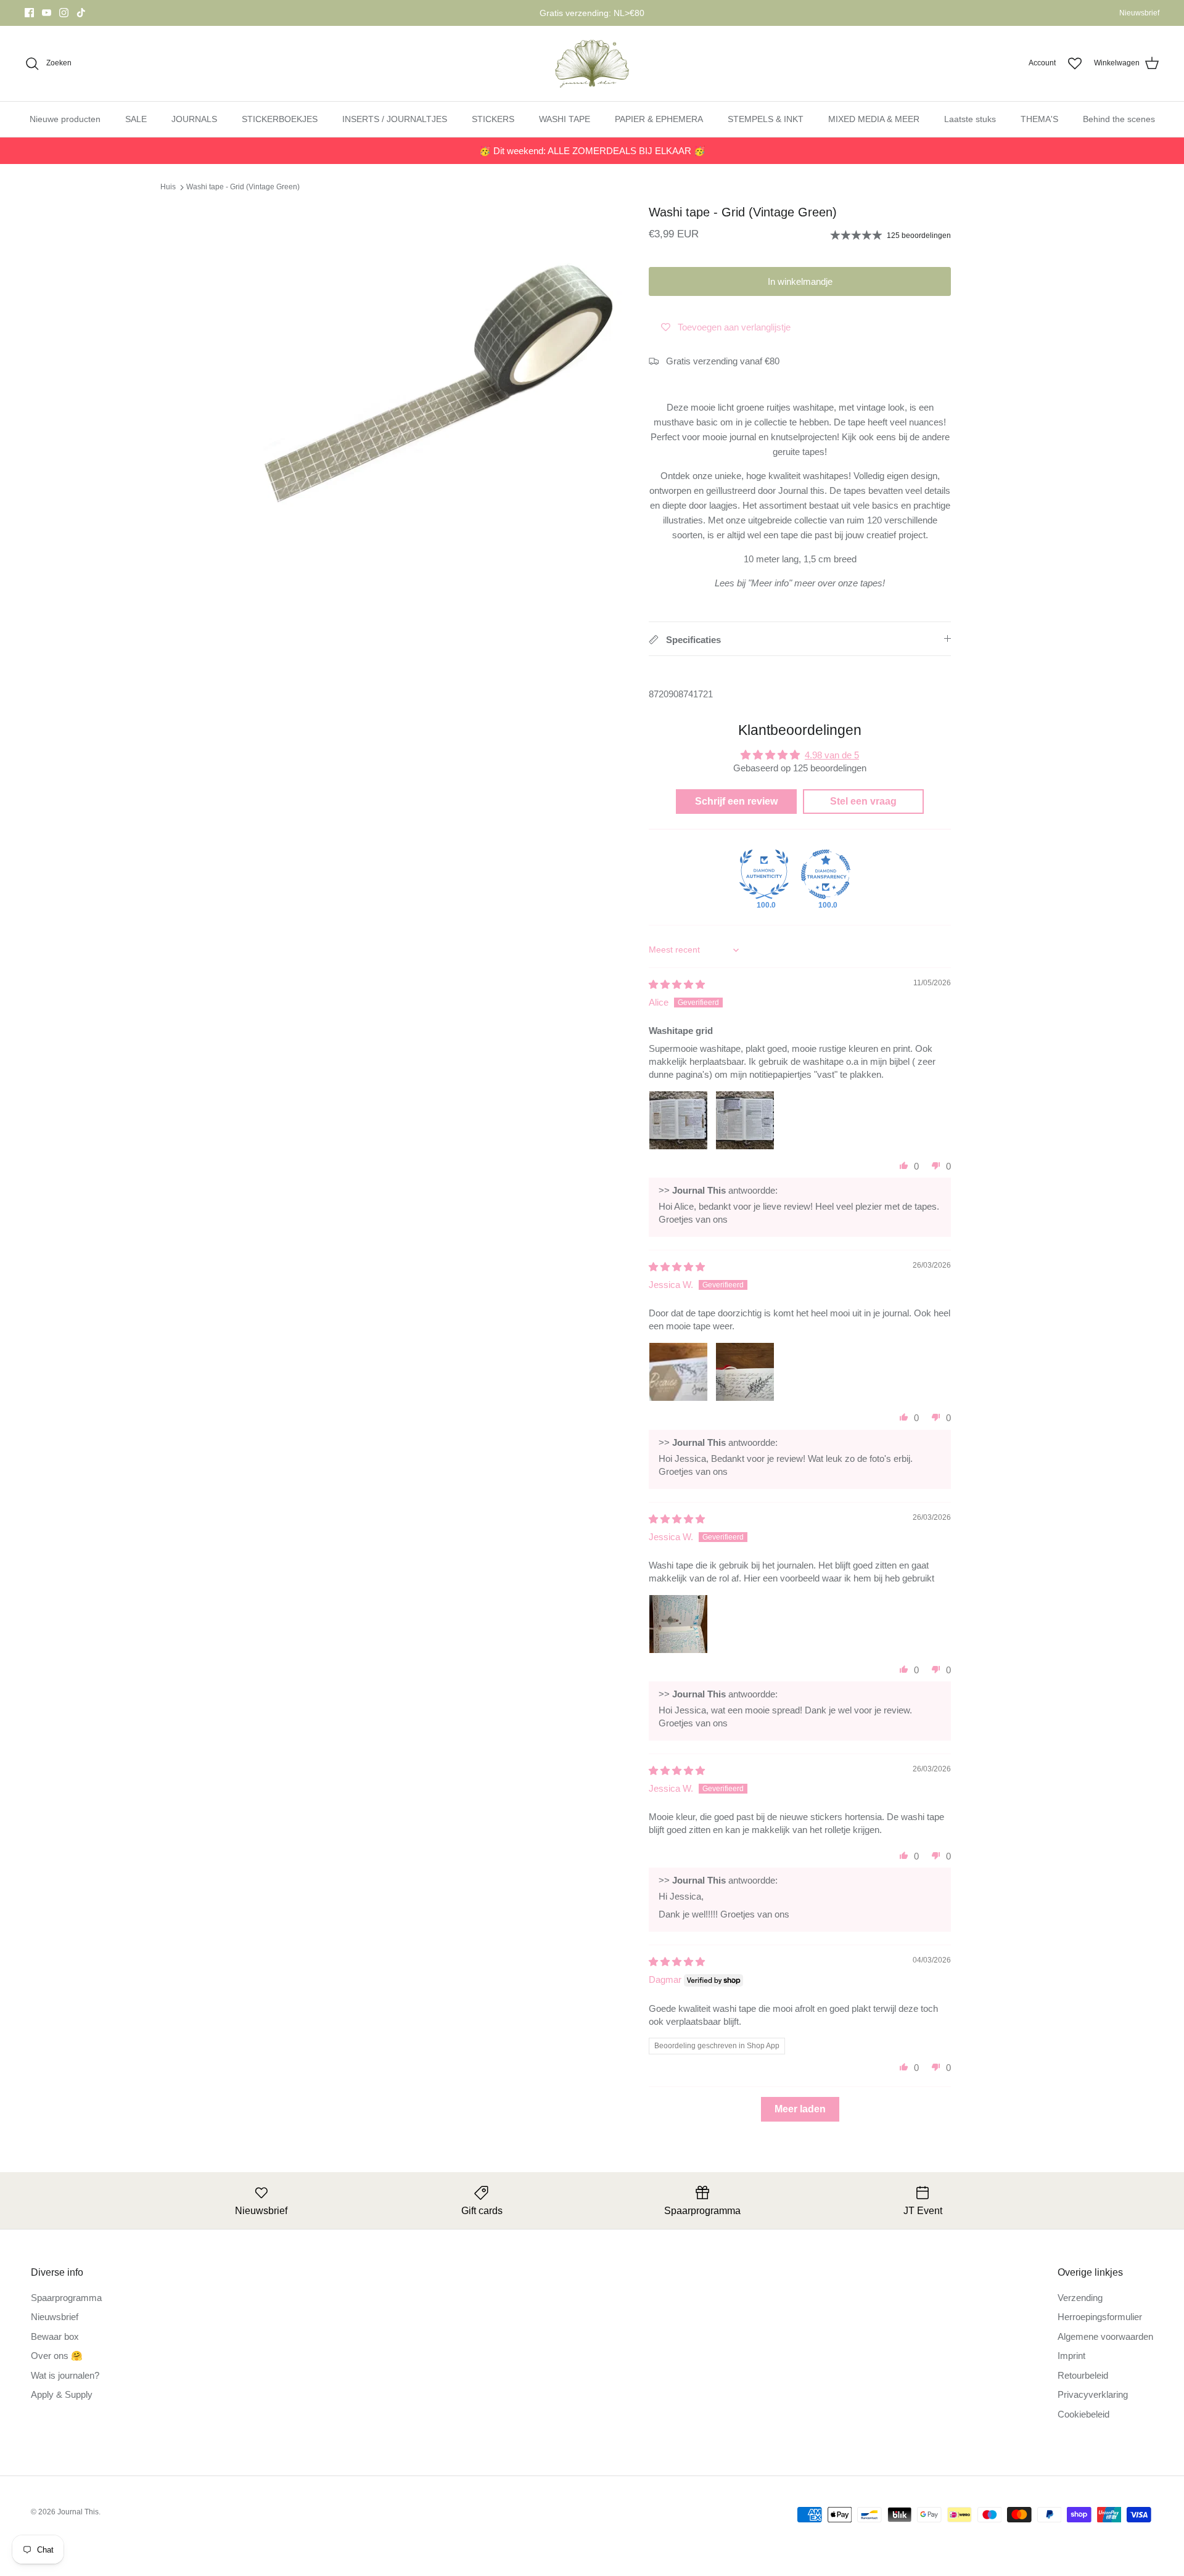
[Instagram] (811, 2485)
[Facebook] (775, 2485)
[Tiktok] (828, 2485)
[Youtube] (793, 2485)
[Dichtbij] (1144, 2274)
